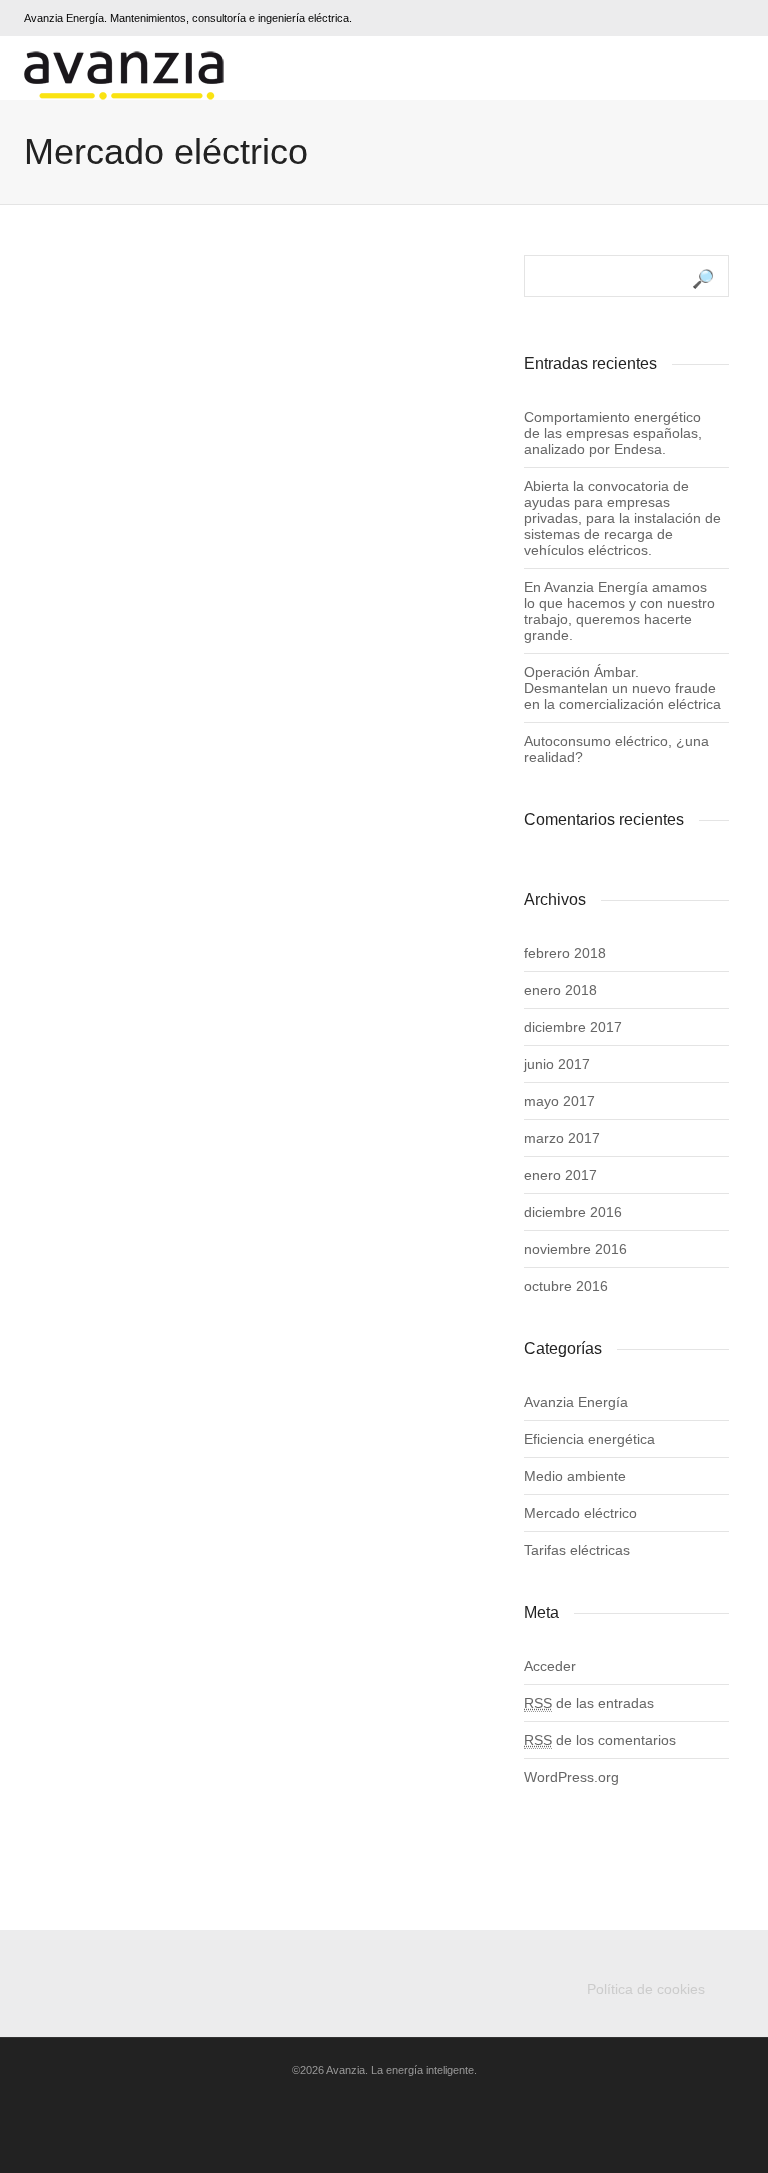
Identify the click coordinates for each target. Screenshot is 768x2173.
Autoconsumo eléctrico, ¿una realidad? (616, 749)
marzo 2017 (562, 1138)
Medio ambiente (575, 1476)
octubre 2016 (566, 1286)
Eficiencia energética (589, 1439)
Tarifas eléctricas (577, 1550)
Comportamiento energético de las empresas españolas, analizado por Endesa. (613, 433)
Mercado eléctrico (580, 1513)
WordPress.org (571, 1777)
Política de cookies (646, 1989)
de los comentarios (600, 1740)
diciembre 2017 (573, 1027)
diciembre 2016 (573, 1212)
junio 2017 (557, 1064)
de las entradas (589, 1703)
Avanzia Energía (576, 1402)
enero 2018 (560, 990)
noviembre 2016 (575, 1249)
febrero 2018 (565, 953)
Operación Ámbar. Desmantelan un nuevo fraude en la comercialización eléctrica (622, 688)
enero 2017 (560, 1175)
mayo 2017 (559, 1101)
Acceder (550, 1666)
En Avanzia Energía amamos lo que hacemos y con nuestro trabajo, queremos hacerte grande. (619, 611)
